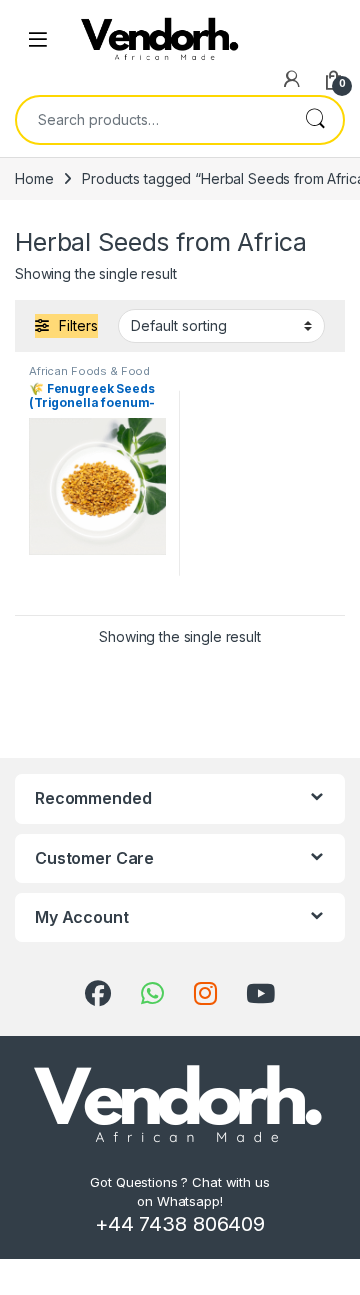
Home (34, 178)
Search (315, 120)
